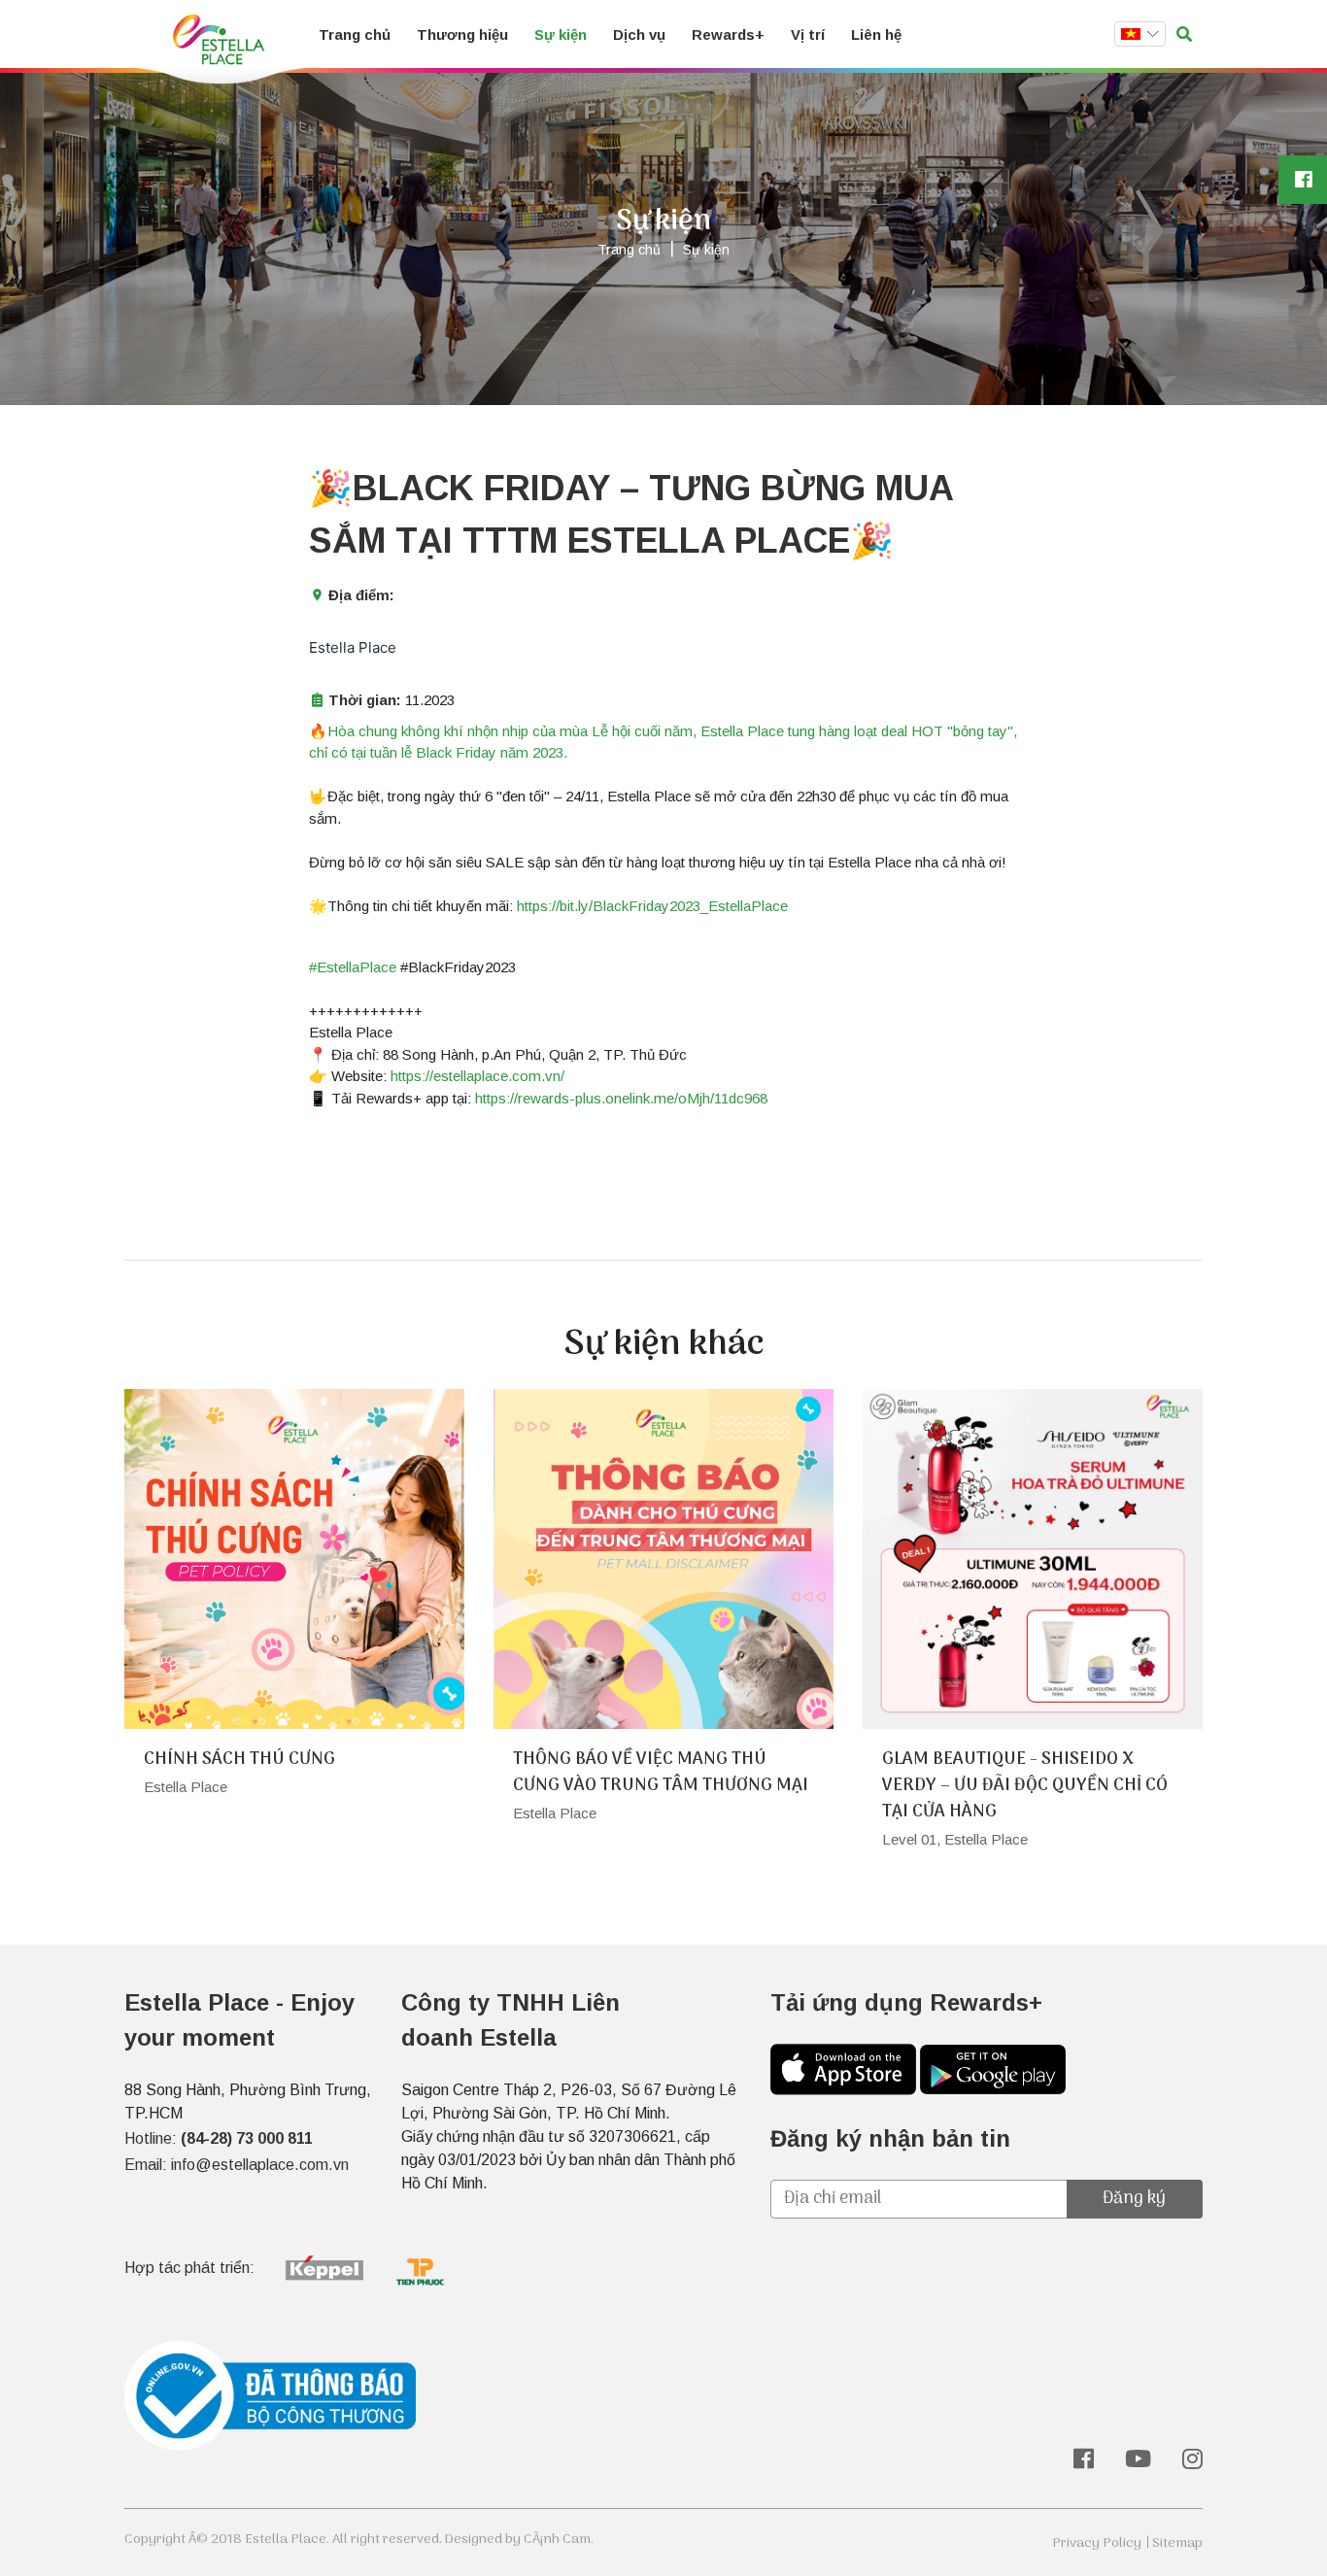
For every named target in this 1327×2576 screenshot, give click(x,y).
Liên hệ (876, 34)
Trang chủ (355, 34)
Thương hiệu (462, 34)
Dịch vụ (639, 34)
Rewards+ (728, 34)
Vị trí (808, 34)
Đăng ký (1134, 2199)
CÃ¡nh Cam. (559, 2540)
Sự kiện (561, 34)
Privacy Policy (1097, 2543)
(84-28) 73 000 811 (247, 2138)
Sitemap (1177, 2543)
